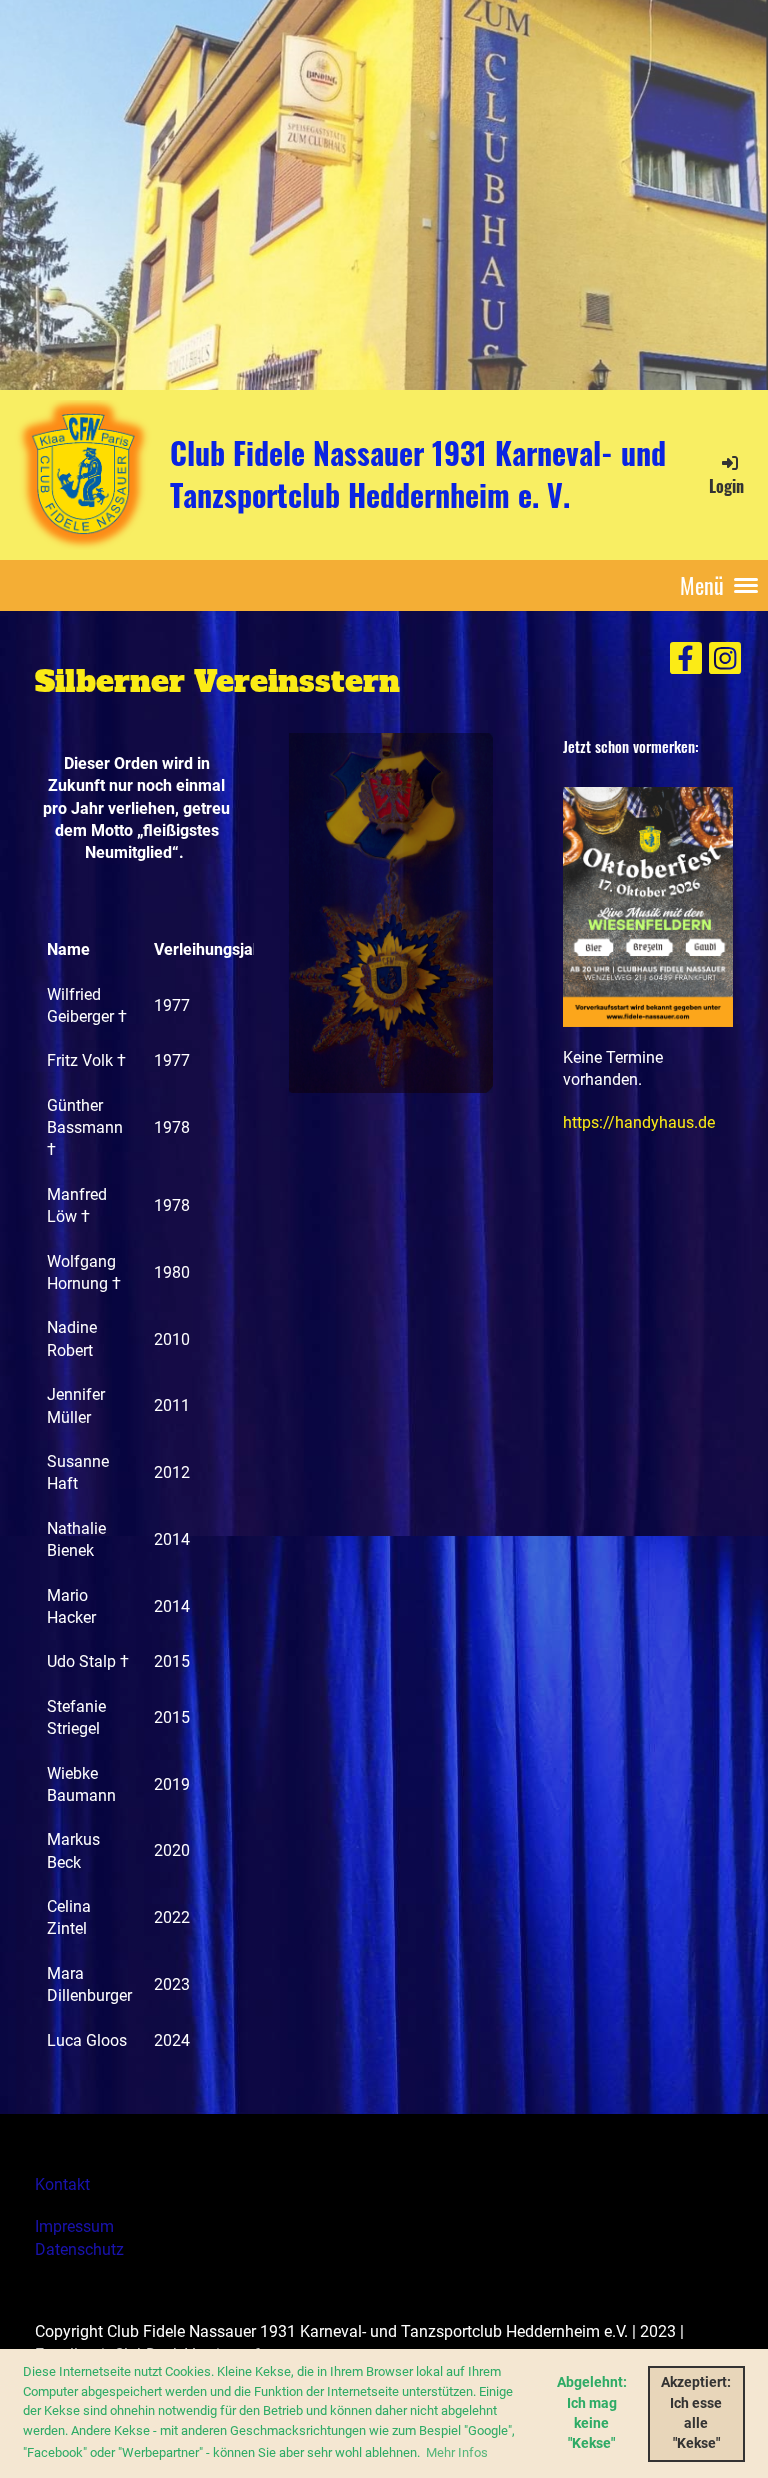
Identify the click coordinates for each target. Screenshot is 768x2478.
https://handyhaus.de (639, 1122)
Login (726, 486)
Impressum (74, 2226)
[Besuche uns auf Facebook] (686, 663)
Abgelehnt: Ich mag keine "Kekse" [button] (592, 2412)
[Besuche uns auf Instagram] (725, 663)
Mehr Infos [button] (457, 2452)
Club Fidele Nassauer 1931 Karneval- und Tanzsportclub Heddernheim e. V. (418, 474)
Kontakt (62, 2184)
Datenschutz (79, 2249)
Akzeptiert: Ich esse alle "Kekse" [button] (696, 2412)
